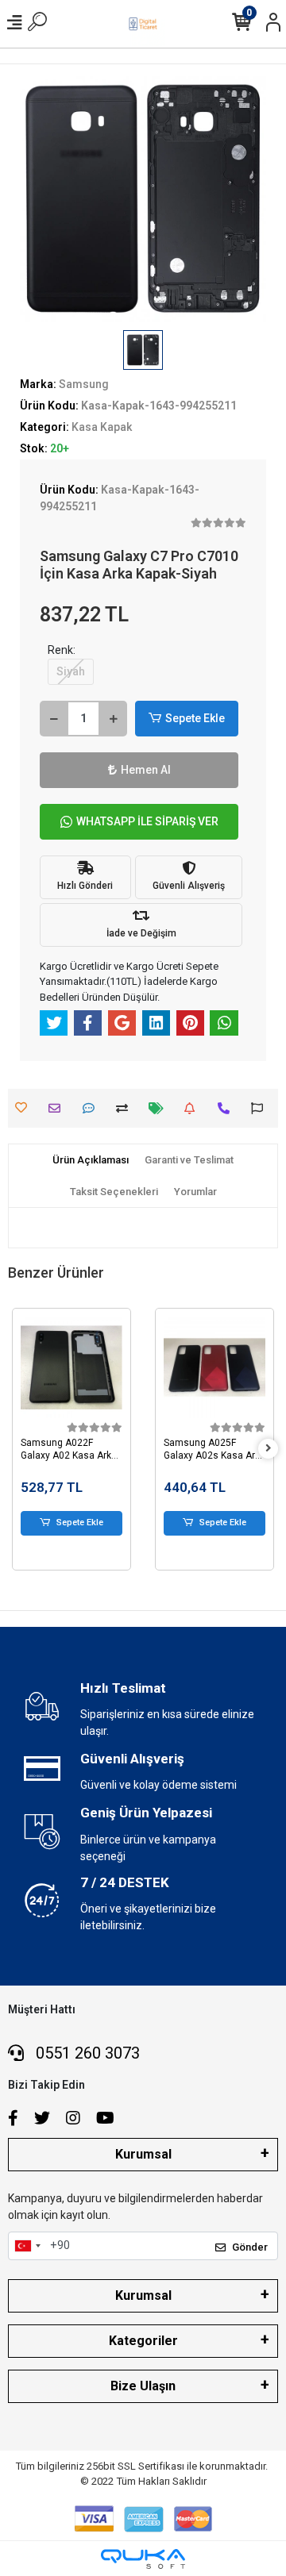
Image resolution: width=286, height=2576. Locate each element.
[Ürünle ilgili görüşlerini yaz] (93, 1108)
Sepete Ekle (195, 718)
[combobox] (27, 2246)
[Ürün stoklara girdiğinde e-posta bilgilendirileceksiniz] (193, 1108)
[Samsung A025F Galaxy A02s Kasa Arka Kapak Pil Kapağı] (193, 1367)
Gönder (250, 2247)
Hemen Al (146, 770)
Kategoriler (143, 2341)
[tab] (91, 1160)
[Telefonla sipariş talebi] (228, 1108)
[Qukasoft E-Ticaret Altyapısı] (143, 2559)
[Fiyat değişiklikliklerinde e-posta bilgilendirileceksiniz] (160, 1108)
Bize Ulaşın (143, 2386)
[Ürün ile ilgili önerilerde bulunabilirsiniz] (261, 1108)
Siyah (71, 671)
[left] (18, 1449)
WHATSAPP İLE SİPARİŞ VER (147, 821)
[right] (269, 1449)
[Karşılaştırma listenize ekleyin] (126, 1108)
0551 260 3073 (86, 2053)
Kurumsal (143, 2154)
